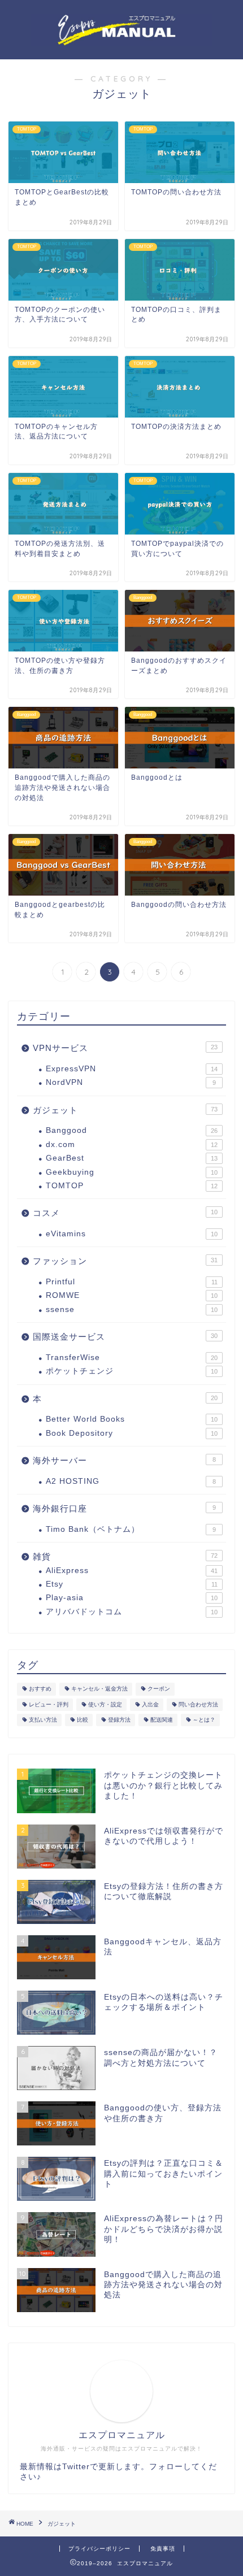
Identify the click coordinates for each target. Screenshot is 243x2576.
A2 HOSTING (131, 1481)
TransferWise (132, 1357)
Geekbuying (132, 1172)
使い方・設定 (105, 1704)
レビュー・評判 (49, 1704)
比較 (83, 1720)
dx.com (132, 1144)
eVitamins (132, 1234)
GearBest (132, 1158)
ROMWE (132, 1295)
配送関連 (162, 1720)
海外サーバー (124, 1460)
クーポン (159, 1689)
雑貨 (125, 1556)
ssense (132, 1309)
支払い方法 (43, 1720)
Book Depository (132, 1433)
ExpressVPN (132, 1069)
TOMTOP (132, 1186)
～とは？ (204, 1720)
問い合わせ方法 (198, 1704)
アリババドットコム (132, 1612)
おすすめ (40, 1689)
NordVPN (131, 1082)
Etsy (132, 1584)
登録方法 (119, 1720)
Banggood (132, 1130)
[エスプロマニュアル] (121, 42)
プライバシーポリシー (99, 2549)
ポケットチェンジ (132, 1371)
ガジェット (125, 1110)
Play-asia (132, 1598)
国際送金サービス (125, 1337)
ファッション (125, 1261)
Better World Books (132, 1419)
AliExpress (132, 1571)
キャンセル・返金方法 (99, 1689)
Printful (132, 1282)
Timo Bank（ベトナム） (131, 1529)
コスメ (125, 1213)
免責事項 (163, 2549)
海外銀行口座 (124, 1508)
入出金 (150, 1704)
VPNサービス (125, 1048)
